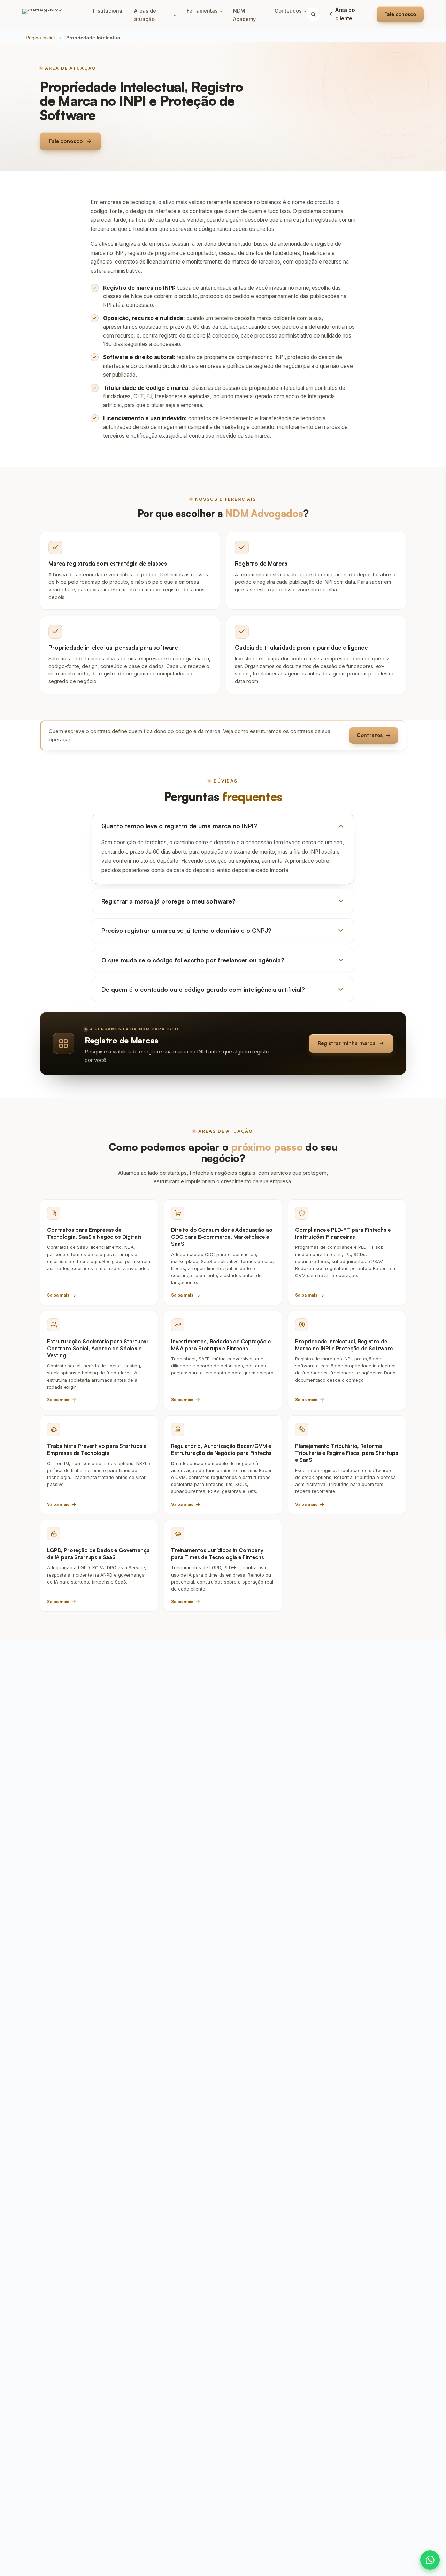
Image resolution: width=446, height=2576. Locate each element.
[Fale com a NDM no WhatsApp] (430, 2560)
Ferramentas (205, 11)
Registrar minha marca (347, 1043)
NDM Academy (244, 15)
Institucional (108, 11)
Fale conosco (400, 14)
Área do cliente (345, 14)
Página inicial (40, 38)
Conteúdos (291, 11)
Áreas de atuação (155, 15)
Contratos (374, 735)
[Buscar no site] (313, 14)
